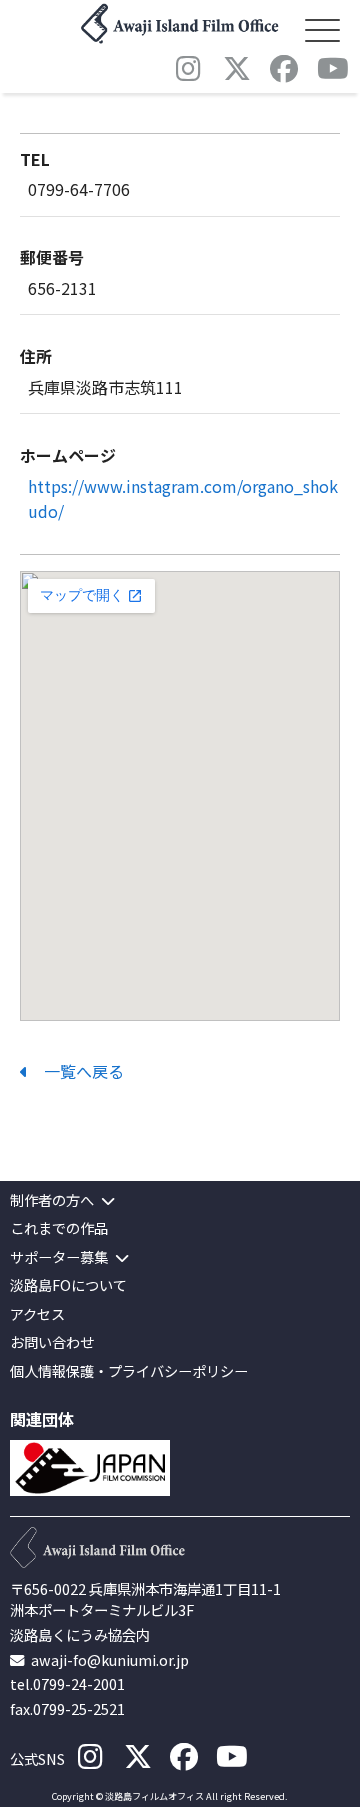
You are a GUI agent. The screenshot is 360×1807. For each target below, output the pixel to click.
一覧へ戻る (76, 1071)
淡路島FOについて (68, 1285)
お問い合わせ (52, 1342)
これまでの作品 (59, 1228)
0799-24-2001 (79, 1683)
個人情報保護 (52, 1371)
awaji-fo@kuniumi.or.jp (110, 1659)
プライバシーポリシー (178, 1371)
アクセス (37, 1314)
